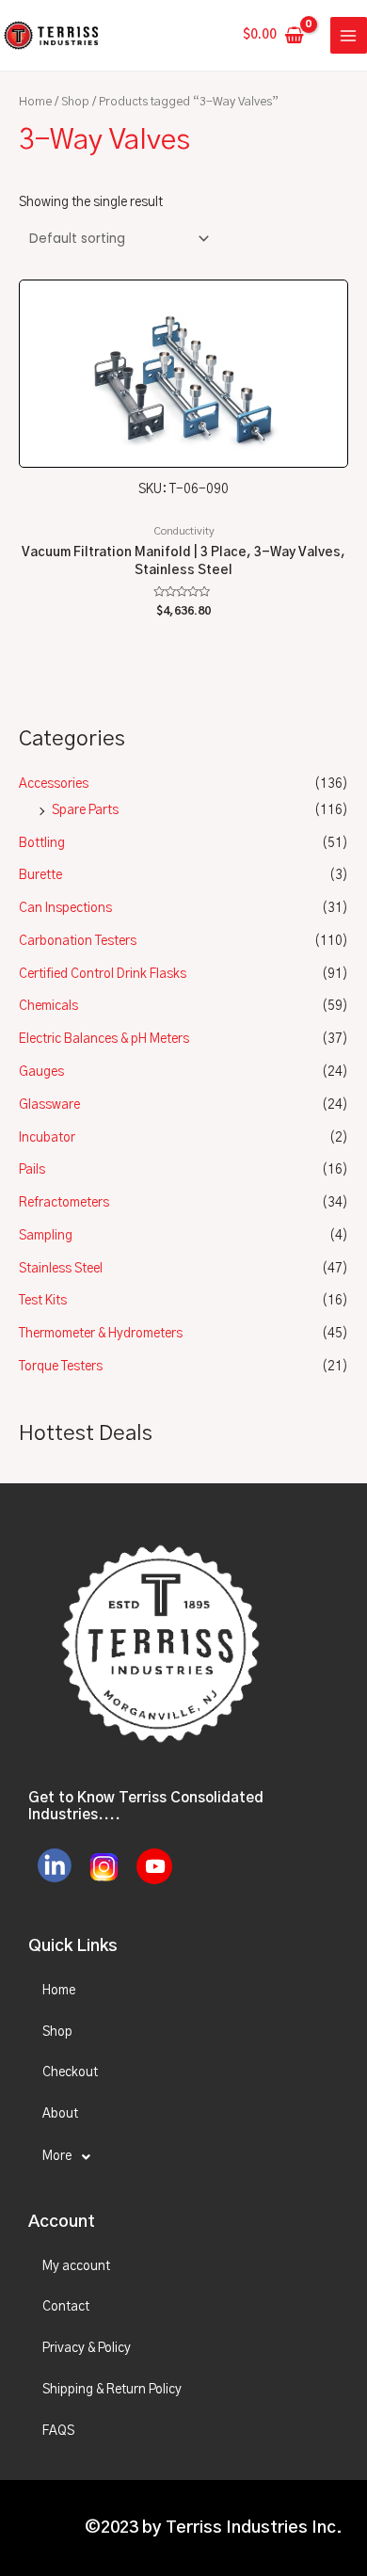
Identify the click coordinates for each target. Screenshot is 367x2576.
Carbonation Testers (78, 941)
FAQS (58, 2431)
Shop (75, 102)
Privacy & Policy (87, 2348)
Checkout (70, 2072)
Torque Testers (61, 1367)
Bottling (42, 843)
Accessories (54, 784)
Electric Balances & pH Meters (104, 1039)
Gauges (41, 1072)
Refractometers (64, 1203)
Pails (32, 1170)
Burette (40, 875)
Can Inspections (65, 908)
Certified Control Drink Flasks (103, 974)
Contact (66, 2307)
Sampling (46, 1236)
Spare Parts (85, 810)
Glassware (49, 1105)
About (60, 2114)
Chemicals (48, 1006)
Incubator (47, 1138)
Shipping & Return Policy (112, 2390)
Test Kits (43, 1301)
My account (76, 2266)
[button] (183, 2157)
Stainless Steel (61, 1269)
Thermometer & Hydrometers (101, 1334)
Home (35, 102)
